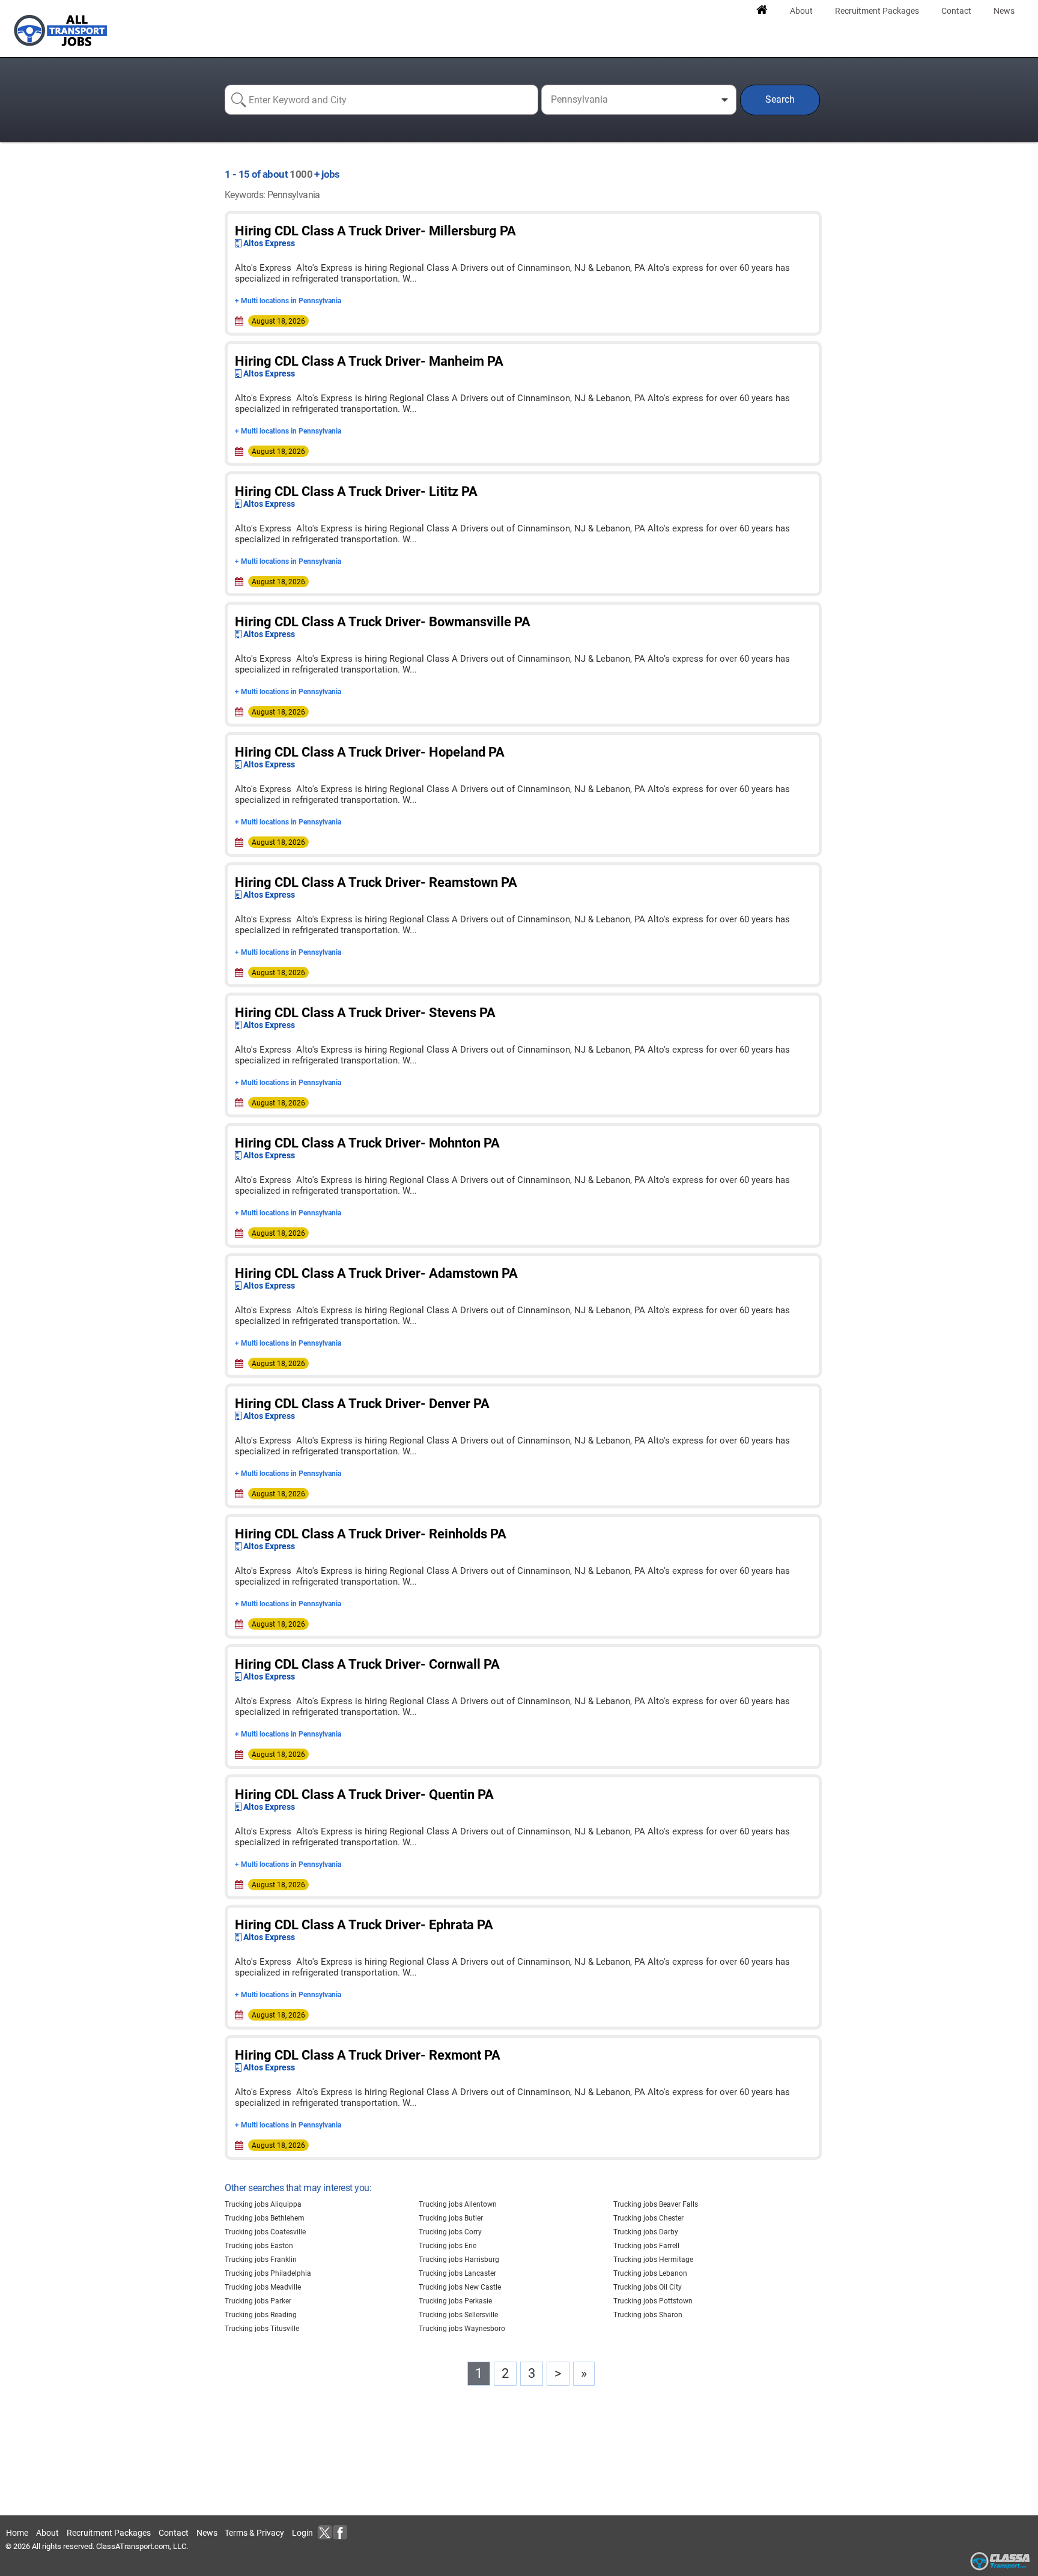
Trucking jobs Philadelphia (268, 2273)
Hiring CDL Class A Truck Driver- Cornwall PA (367, 1664)
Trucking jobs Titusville (262, 2329)
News (207, 2533)
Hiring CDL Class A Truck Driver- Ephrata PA (364, 1925)
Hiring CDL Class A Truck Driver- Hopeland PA (370, 752)
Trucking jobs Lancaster (457, 2273)
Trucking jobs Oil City (648, 2287)
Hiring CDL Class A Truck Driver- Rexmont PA (368, 2055)
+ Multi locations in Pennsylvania (288, 301)
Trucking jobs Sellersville (458, 2315)
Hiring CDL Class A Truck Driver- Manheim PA (369, 361)
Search (780, 99)
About (47, 2533)
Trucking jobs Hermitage (653, 2260)
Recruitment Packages (109, 2533)
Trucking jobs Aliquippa (263, 2204)
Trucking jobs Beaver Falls (656, 2204)
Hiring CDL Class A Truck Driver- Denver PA (362, 1404)
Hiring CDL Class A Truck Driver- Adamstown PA (376, 1273)
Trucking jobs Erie (448, 2246)
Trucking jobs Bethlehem (265, 2218)
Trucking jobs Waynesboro (462, 2329)
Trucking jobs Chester (648, 2218)
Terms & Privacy (254, 2533)
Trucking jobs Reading (261, 2315)
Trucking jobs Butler (451, 2218)
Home (17, 2533)
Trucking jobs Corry (450, 2232)
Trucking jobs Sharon (648, 2315)
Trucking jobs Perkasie (455, 2301)
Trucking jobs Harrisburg (459, 2260)
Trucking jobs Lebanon (650, 2273)
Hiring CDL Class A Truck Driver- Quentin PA (364, 1794)
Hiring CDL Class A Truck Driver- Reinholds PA (371, 1534)
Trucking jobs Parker (258, 2301)
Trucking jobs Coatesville (265, 2232)
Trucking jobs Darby (646, 2232)
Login (302, 2533)
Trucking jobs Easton (259, 2246)
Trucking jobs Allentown (458, 2204)
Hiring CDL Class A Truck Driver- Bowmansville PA (383, 622)
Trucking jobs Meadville (263, 2287)
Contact (174, 2533)
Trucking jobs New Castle (460, 2287)
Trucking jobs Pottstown (653, 2301)
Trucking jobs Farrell (646, 2246)
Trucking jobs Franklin (261, 2260)
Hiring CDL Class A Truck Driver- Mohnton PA (367, 1143)
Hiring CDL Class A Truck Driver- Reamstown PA (376, 882)
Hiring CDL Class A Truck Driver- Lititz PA (356, 491)
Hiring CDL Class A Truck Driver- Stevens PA (365, 1013)
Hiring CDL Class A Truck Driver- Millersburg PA (375, 231)
